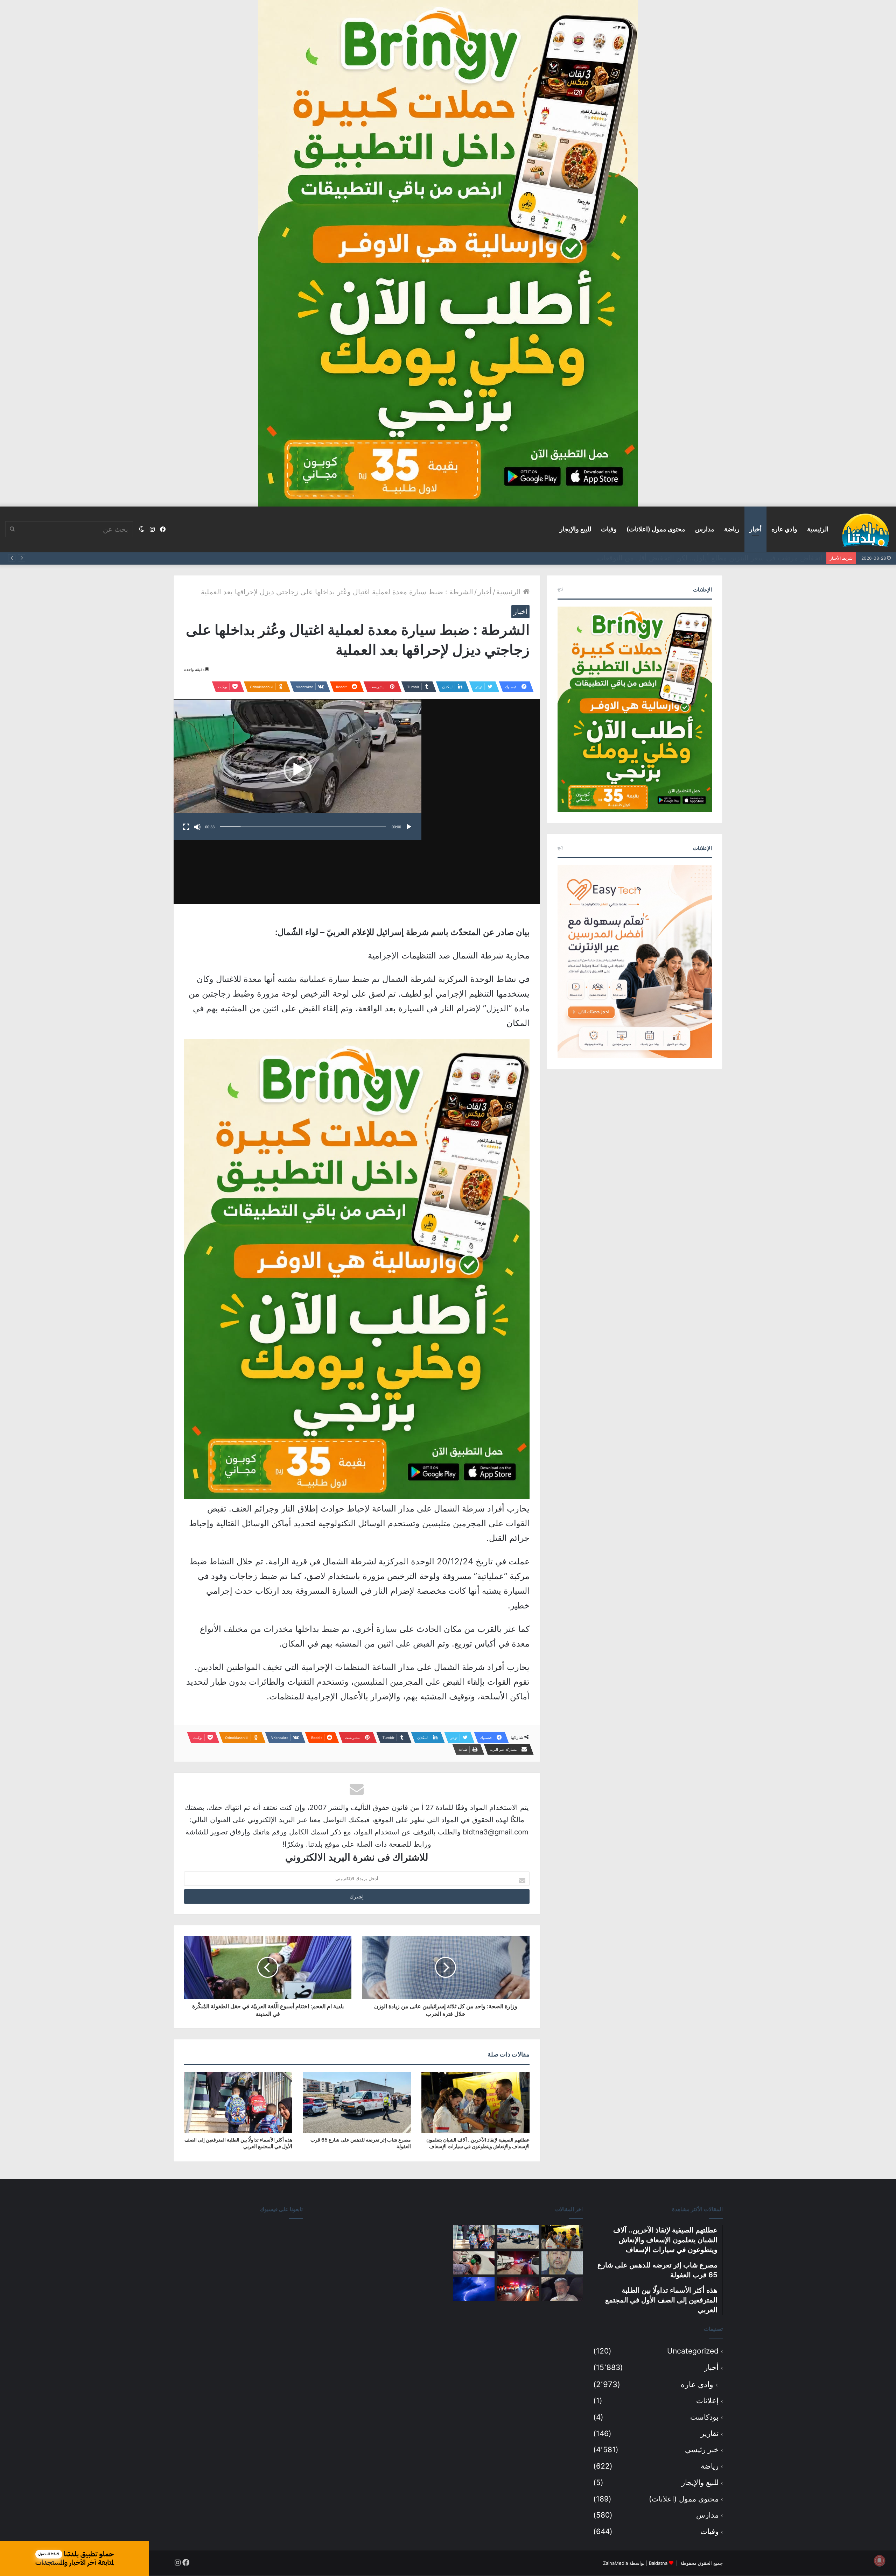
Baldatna (658, 2563)
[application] (297, 770)
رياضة (732, 529)
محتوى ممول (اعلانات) (656, 529)
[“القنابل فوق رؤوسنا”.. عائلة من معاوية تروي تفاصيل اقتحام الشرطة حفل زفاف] (518, 2263)
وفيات (609, 529)
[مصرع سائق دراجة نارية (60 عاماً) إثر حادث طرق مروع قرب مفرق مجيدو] (518, 2289)
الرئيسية (818, 529)
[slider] (303, 826)
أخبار (755, 529)
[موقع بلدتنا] (866, 530)
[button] (297, 770)
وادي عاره (784, 529)
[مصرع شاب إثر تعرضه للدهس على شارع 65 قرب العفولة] (357, 2102)
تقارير (710, 2433)
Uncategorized (693, 2351)
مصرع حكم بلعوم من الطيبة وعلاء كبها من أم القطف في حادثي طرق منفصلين (708, 558)
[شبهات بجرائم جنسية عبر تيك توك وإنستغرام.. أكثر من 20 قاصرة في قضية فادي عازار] (562, 2263)
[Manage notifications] (880, 2561)
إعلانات (707, 2401)
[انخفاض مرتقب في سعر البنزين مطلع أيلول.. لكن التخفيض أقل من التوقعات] (474, 2263)
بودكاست (704, 2417)
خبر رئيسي (702, 2450)
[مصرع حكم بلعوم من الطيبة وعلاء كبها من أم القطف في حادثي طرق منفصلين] (562, 2289)
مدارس (705, 529)
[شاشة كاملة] (186, 827)
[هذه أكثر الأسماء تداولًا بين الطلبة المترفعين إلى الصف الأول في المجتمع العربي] (238, 2102)
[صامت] (197, 827)
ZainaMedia (615, 2563)
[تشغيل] (409, 827)
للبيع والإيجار (575, 529)
